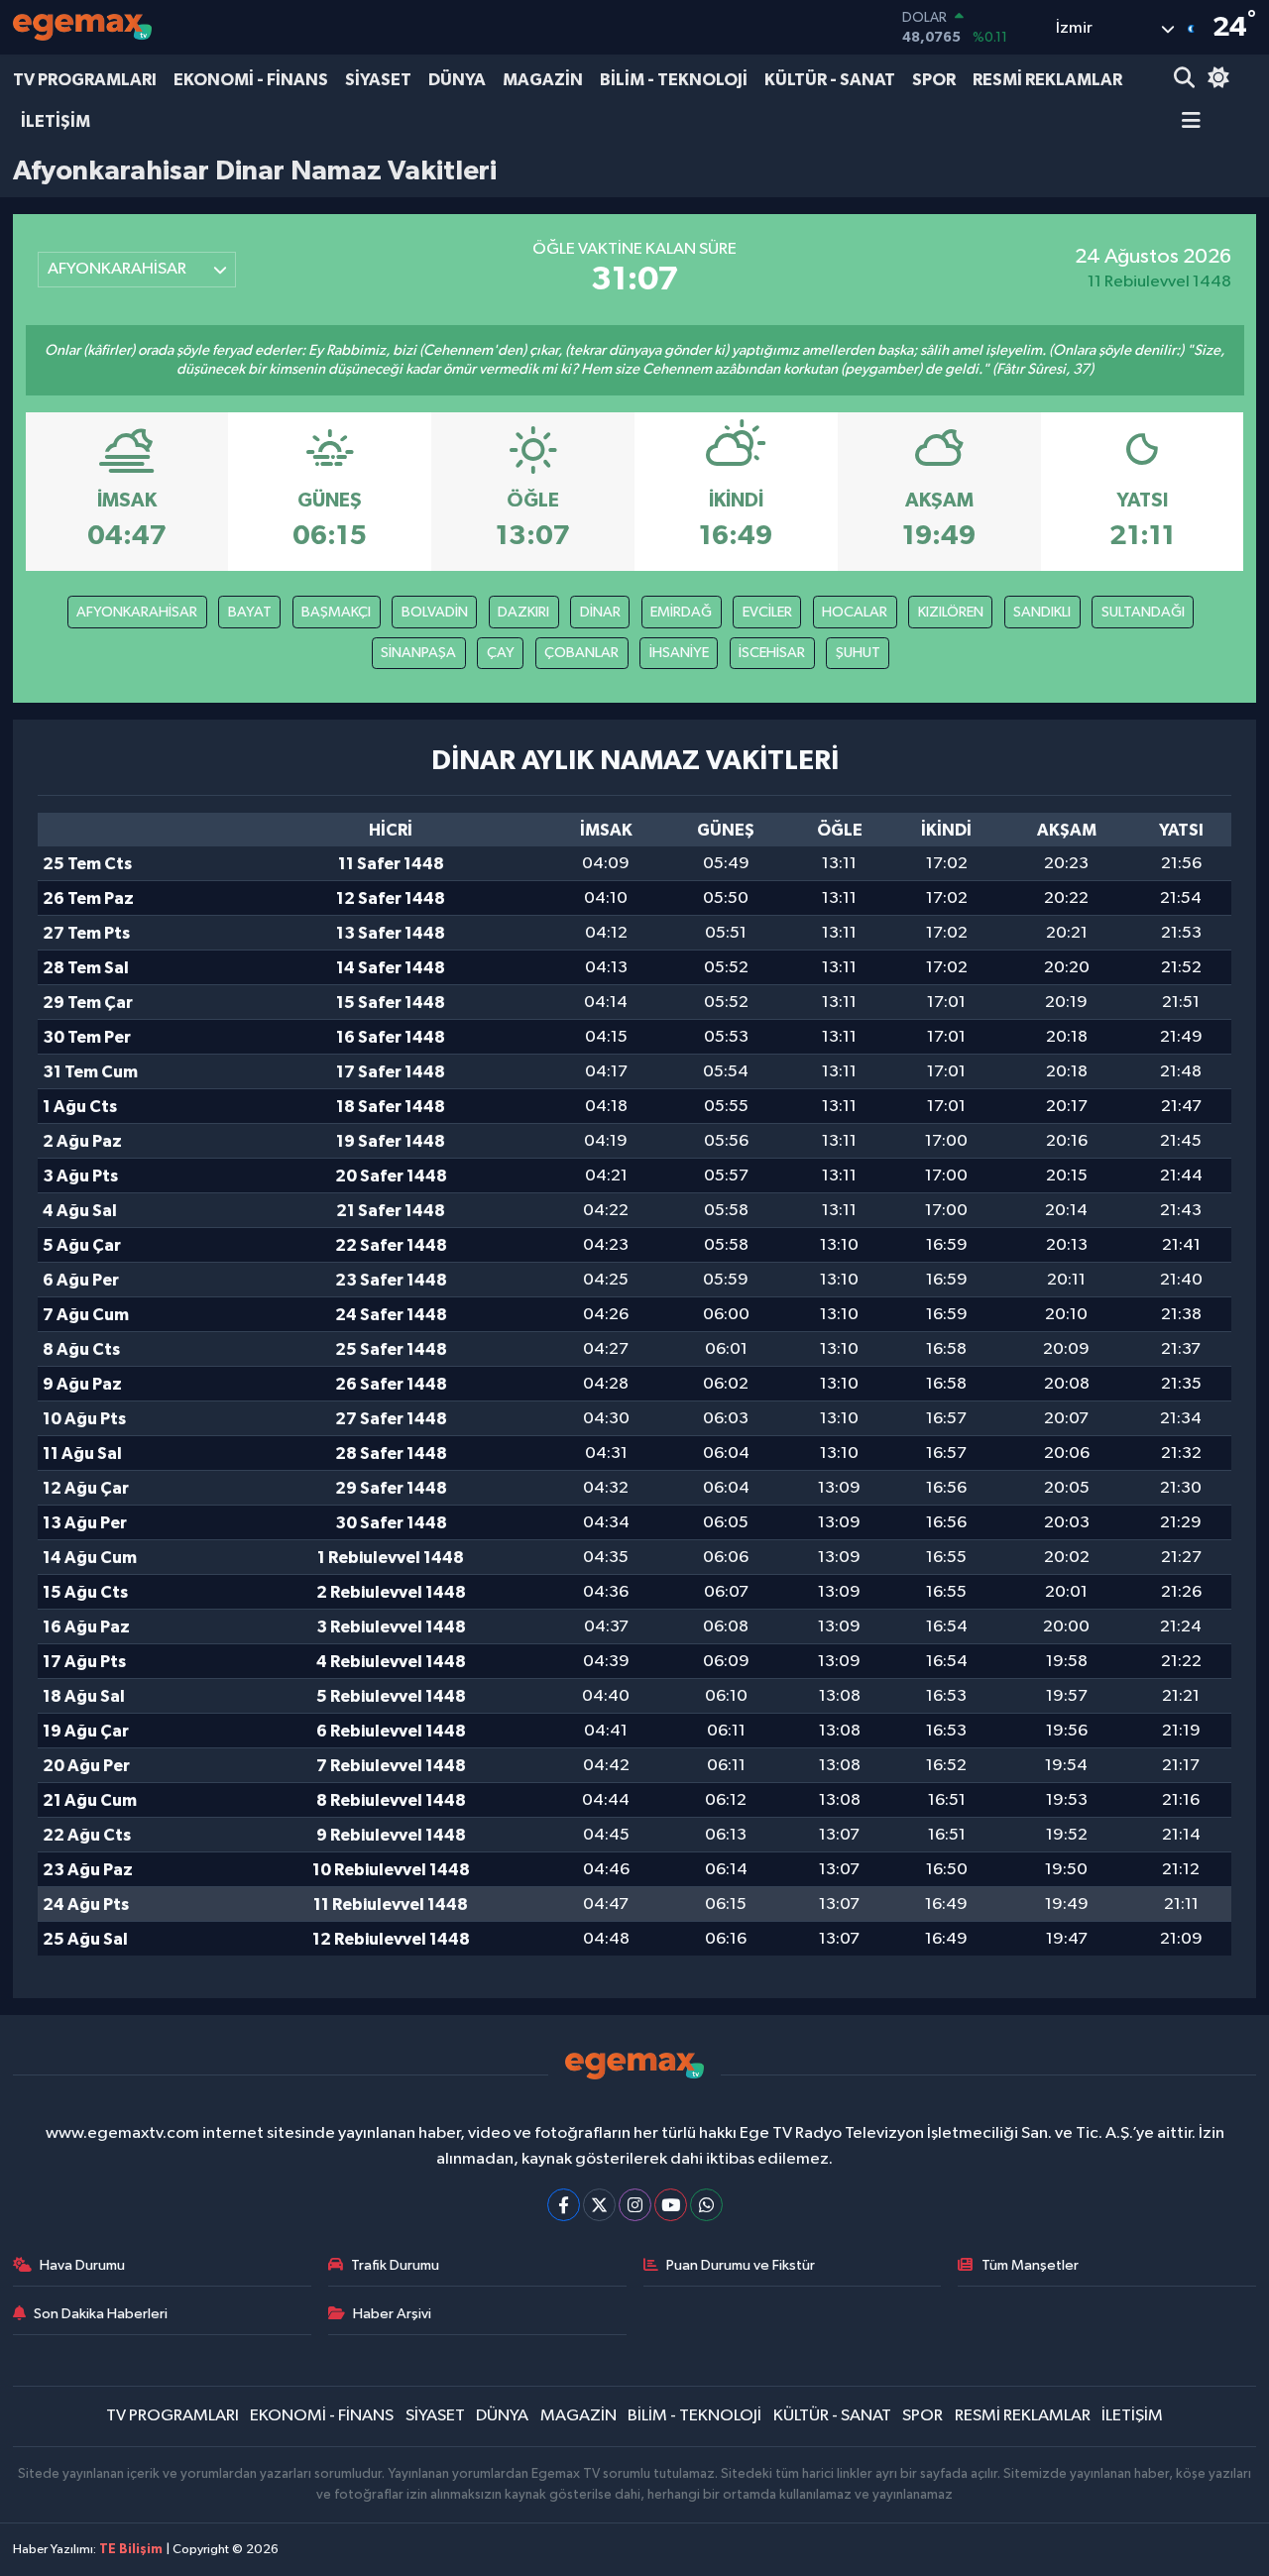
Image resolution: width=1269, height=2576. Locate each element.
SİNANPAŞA (418, 653)
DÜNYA (457, 80)
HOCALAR (855, 612)
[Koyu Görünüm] (1215, 80)
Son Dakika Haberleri (101, 2314)
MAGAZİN (543, 80)
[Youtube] (671, 2205)
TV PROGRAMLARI (85, 80)
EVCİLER (767, 612)
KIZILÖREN (951, 612)
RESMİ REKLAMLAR (1047, 80)
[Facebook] (564, 2205)
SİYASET (378, 80)
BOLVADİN (435, 612)
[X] (599, 2205)
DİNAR (600, 612)
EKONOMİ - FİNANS (251, 80)
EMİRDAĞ (681, 612)
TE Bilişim (131, 2550)
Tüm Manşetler (1030, 2265)
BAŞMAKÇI (336, 612)
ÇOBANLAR (581, 653)
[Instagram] (635, 2205)
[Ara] (1186, 80)
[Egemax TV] (82, 27)
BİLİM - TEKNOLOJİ (674, 80)
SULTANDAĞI (1143, 612)
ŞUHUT (858, 653)
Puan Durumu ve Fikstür (741, 2265)
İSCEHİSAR (772, 653)
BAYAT (250, 612)
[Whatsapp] (706, 2205)
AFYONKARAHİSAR (137, 612)
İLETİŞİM (56, 121)
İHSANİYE (679, 653)
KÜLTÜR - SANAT (830, 80)
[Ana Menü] (1188, 122)
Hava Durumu (82, 2265)
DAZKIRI (523, 612)
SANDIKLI (1042, 612)
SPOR (934, 80)
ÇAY (501, 653)
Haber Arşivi (392, 2314)
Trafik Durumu (395, 2265)
